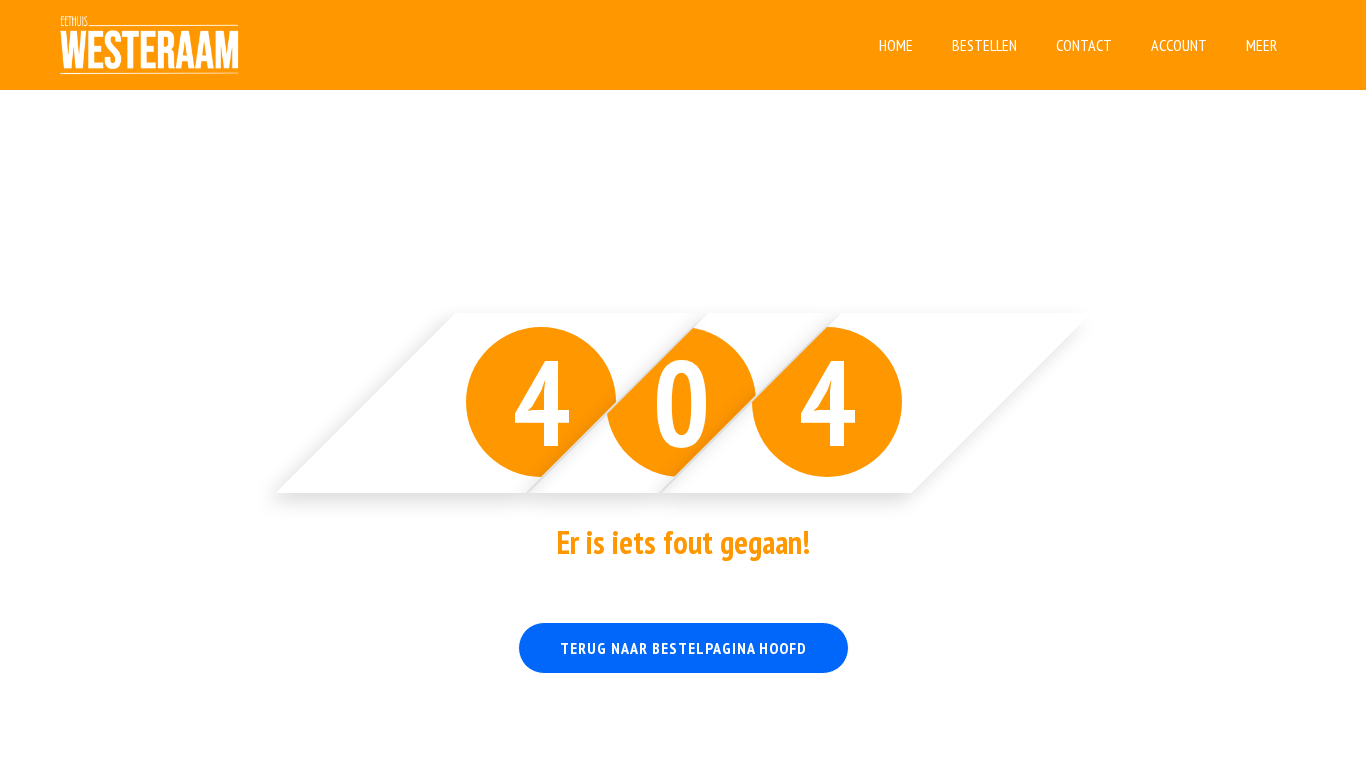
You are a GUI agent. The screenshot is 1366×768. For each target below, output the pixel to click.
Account (1179, 45)
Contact (1084, 45)
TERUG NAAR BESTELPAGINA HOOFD (683, 648)
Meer (1261, 45)
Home (896, 45)
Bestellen (984, 45)
